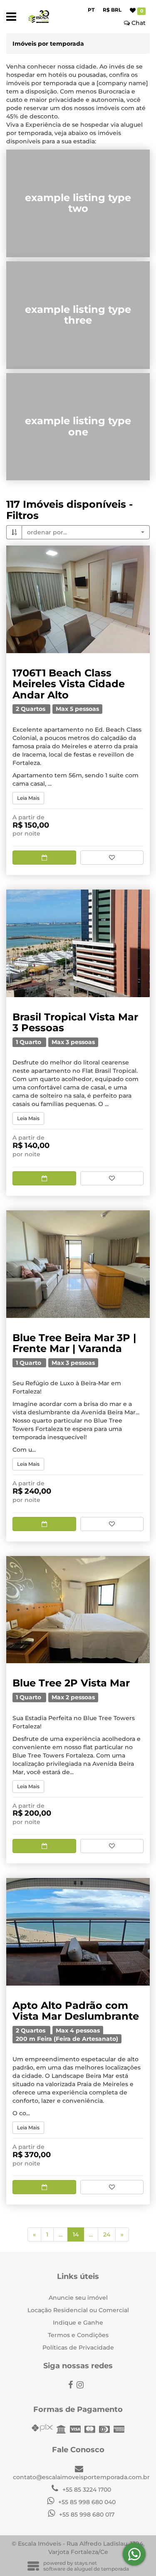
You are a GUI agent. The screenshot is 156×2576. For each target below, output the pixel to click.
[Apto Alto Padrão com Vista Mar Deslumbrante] (78, 1932)
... (61, 2234)
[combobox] (86, 532)
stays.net (86, 2563)
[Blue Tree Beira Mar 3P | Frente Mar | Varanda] (78, 1264)
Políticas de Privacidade (78, 2347)
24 (107, 2234)
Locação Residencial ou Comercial (78, 2310)
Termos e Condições (78, 2335)
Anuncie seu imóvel (78, 2298)
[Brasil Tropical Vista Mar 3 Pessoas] (78, 943)
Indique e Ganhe (78, 2323)
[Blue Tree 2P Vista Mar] (78, 1610)
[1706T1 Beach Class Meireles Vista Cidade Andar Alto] (78, 599)
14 (78, 2234)
